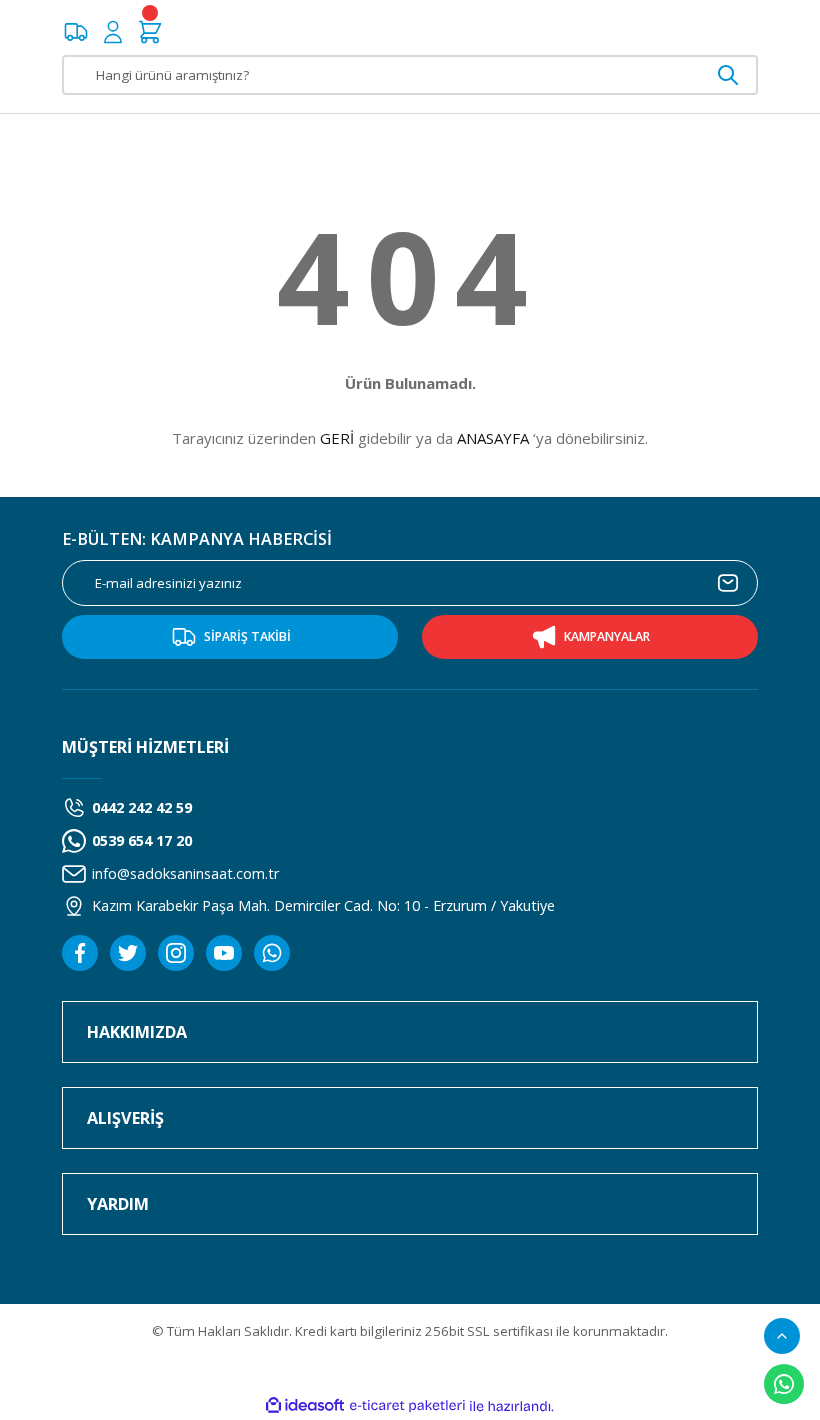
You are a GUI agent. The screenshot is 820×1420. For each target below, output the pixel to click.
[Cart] (150, 32)
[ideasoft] (305, 1406)
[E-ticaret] (407, 1406)
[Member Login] (113, 32)
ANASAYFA (493, 438)
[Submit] (728, 583)
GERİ (337, 438)
